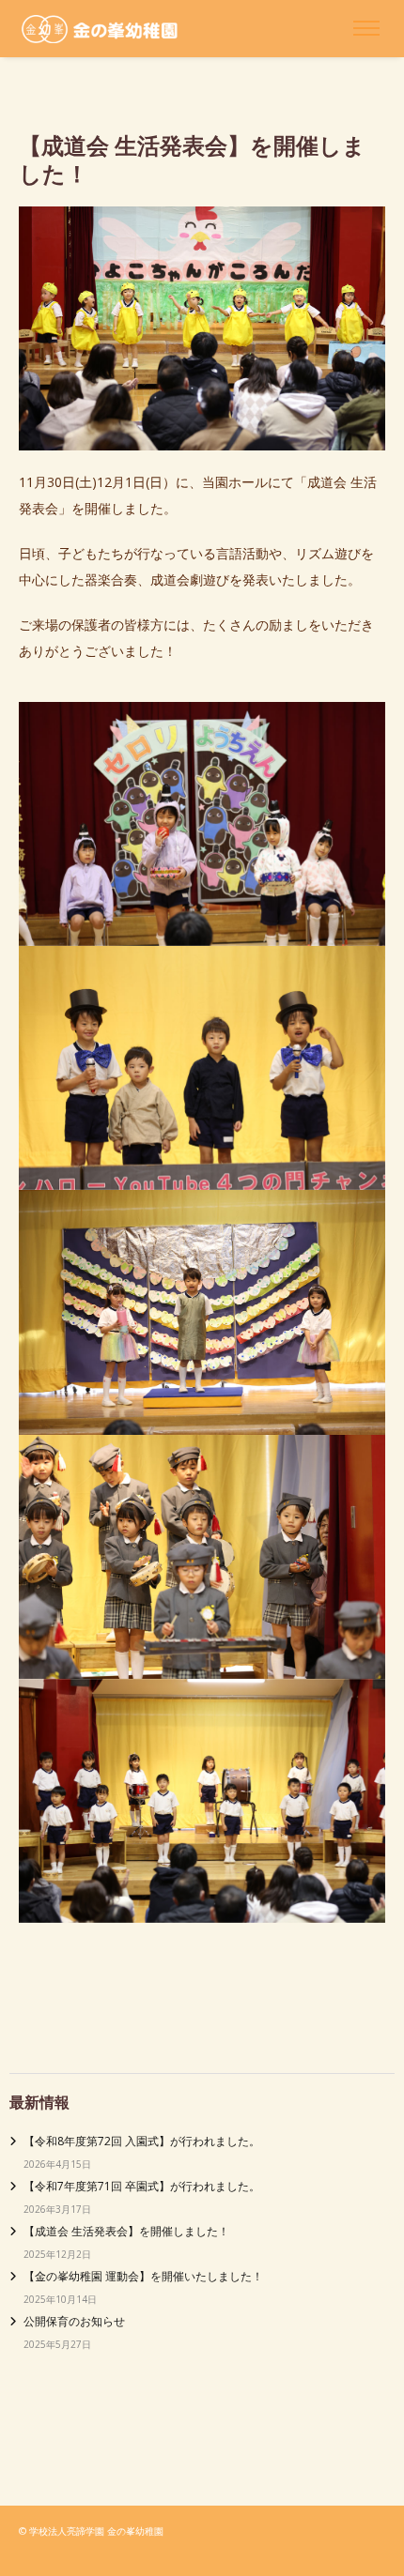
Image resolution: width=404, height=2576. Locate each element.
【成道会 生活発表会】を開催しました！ (126, 2231)
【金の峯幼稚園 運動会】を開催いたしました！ (143, 2276)
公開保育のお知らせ (74, 2321)
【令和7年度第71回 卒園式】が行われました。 (142, 2186)
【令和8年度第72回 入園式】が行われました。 (142, 2141)
